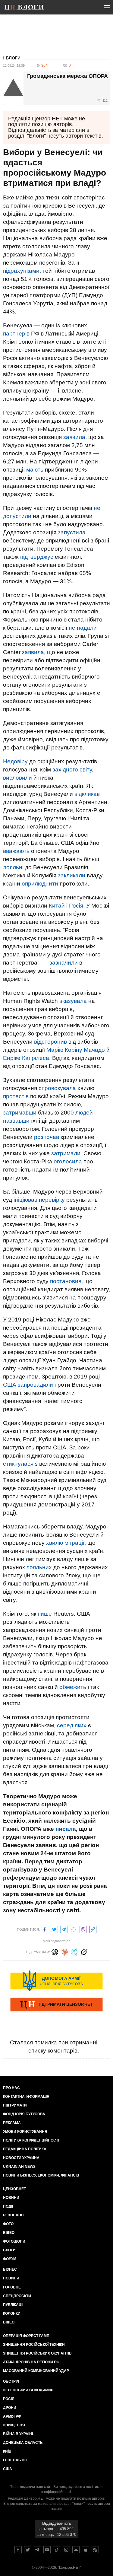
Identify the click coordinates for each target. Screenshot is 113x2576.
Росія (76, 906)
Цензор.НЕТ (14, 2189)
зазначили (64, 963)
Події (8, 2206)
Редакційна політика (25, 2149)
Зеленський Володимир (28, 2390)
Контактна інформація (26, 2097)
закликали (72, 875)
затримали (66, 1153)
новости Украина (21, 2158)
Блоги (13, 58)
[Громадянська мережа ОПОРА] (13, 88)
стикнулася (18, 1464)
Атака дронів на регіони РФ (31, 2362)
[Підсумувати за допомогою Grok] (84, 1951)
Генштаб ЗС (15, 2460)
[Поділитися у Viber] (83, 1929)
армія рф (12, 2416)
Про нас (11, 2088)
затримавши (20, 1113)
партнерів (16, 334)
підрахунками (21, 271)
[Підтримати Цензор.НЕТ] (56, 2005)
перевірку (52, 1200)
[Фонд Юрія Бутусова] (56, 1981)
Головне (12, 2287)
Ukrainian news (19, 2167)
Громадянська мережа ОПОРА (67, 76)
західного (65, 770)
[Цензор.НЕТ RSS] (95, 2550)
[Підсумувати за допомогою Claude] (64, 1951)
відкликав (87, 794)
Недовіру (15, 761)
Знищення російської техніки (34, 2345)
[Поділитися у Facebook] (45, 1929)
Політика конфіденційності (31, 2140)
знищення (14, 2425)
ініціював (25, 1200)
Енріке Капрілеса (26, 1058)
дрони (10, 2408)
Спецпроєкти (17, 2296)
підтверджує (37, 557)
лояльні (13, 867)
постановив (66, 1281)
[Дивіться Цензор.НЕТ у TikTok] (57, 2550)
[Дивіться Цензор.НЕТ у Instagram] (66, 2550)
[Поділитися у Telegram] (64, 1929)
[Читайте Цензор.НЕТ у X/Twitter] (28, 2550)
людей (84, 1113)
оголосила (68, 1161)
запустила (72, 532)
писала (66, 1829)
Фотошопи (14, 2241)
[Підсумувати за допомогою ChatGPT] (55, 1951)
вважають (16, 851)
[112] (68, 88)
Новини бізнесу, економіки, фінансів (41, 2175)
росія (9, 2399)
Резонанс (13, 2215)
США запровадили (28, 1385)
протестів (16, 1096)
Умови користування (25, 2132)
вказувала (73, 1001)
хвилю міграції (65, 1543)
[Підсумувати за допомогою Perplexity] (74, 1951)
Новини (11, 2198)
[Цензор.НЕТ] (28, 8)
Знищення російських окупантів (37, 2353)
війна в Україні (18, 2434)
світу (86, 770)
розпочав (47, 1137)
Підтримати (15, 2105)
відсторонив (50, 1042)
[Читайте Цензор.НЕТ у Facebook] (18, 2550)
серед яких (72, 1725)
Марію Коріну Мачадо (76, 1050)
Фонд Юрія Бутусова (24, 2114)
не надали (83, 628)
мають (35, 470)
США (8, 2469)
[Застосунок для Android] (76, 2550)
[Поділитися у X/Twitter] (54, 1929)
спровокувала (57, 1088)
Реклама (12, 2123)
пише (45, 1614)
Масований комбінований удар (36, 2371)
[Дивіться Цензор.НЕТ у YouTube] (47, 2550)
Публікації (13, 2305)
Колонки (12, 2314)
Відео (9, 2233)
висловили (17, 778)
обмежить (73, 1687)
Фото (8, 2224)
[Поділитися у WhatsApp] (74, 1929)
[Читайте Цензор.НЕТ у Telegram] (37, 2550)
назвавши (16, 1121)
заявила (74, 437)
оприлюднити (40, 884)
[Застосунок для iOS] (86, 2550)
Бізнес (10, 2269)
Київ (7, 2451)
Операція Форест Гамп (26, 2336)
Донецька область (23, 2443)
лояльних (39, 1567)
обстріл (11, 2381)
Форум (10, 2259)
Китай (57, 906)
